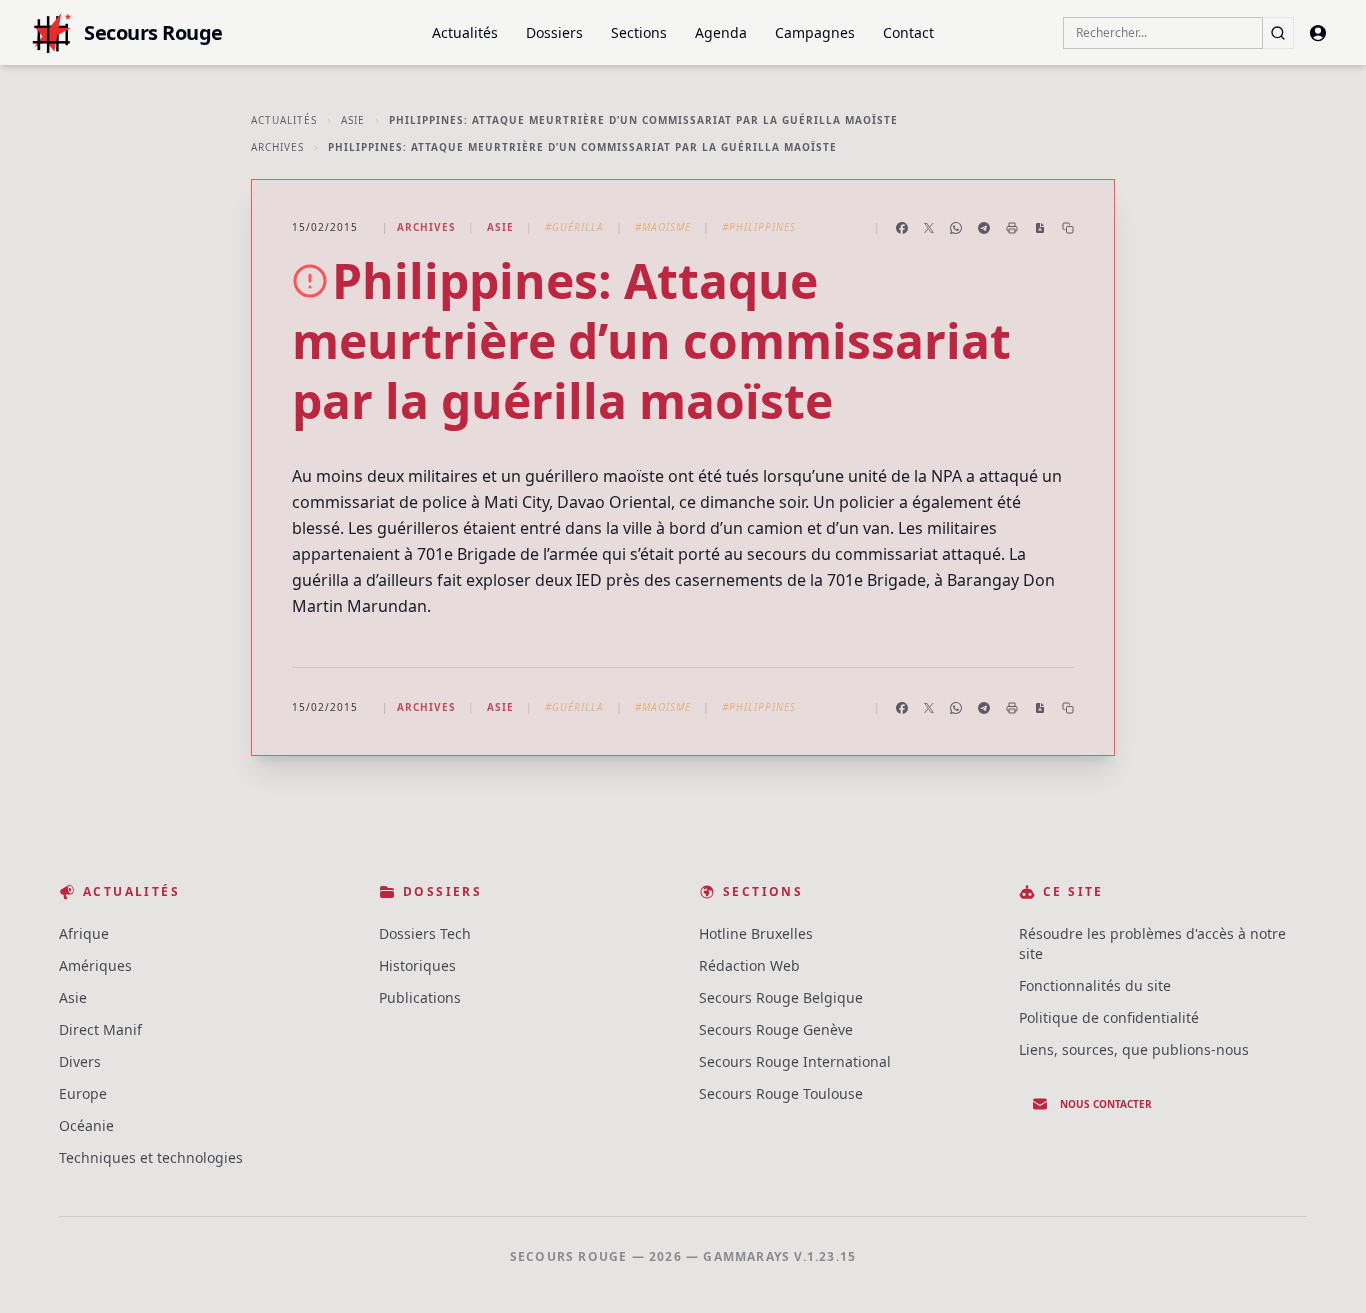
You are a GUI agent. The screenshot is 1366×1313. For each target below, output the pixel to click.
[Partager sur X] (929, 228)
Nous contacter (1106, 1104)
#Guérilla (574, 227)
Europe (83, 1093)
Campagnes (815, 32)
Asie (353, 120)
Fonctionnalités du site (1095, 985)
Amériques (95, 965)
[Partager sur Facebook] (902, 228)
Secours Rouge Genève (776, 1029)
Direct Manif (100, 1029)
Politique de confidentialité (1109, 1017)
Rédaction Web (749, 965)
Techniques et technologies (151, 1157)
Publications (420, 997)
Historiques (417, 965)
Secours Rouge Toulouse (781, 1093)
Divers (80, 1061)
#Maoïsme (663, 227)
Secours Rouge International (795, 1061)
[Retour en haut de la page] (1322, 1269)
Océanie (86, 1125)
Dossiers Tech (425, 933)
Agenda (721, 32)
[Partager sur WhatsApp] (956, 228)
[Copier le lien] (1068, 228)
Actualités (465, 32)
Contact (908, 32)
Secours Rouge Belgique (781, 997)
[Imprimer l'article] (1012, 228)
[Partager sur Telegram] (984, 228)
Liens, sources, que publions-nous (1134, 1049)
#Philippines (759, 227)
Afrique (84, 933)
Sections (639, 32)
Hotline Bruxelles (756, 933)
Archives (277, 147)
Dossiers (554, 32)
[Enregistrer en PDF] (1040, 228)
